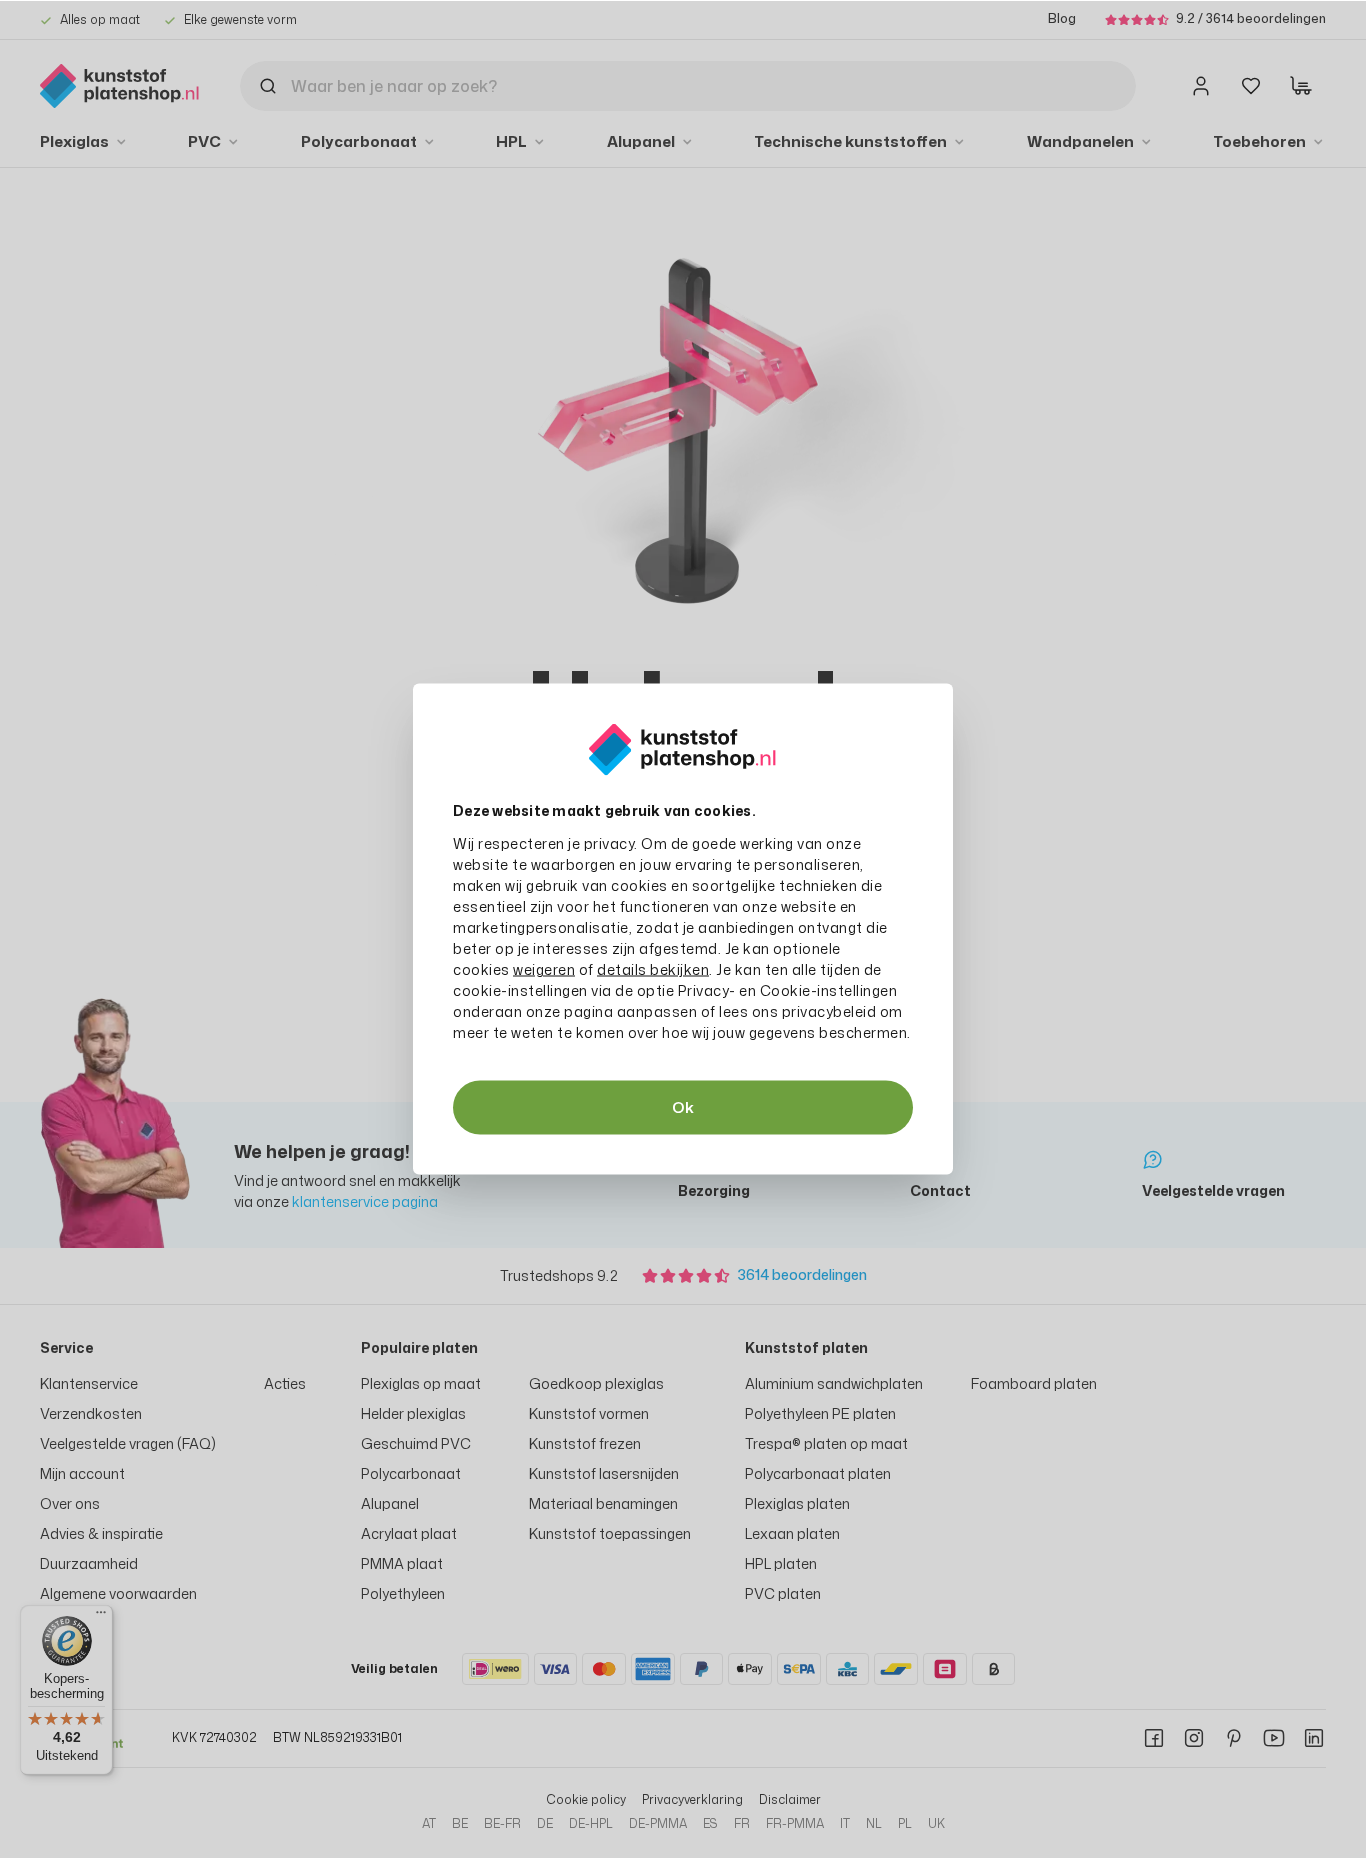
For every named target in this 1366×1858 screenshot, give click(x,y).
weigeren (544, 969)
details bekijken (653, 969)
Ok (683, 1107)
